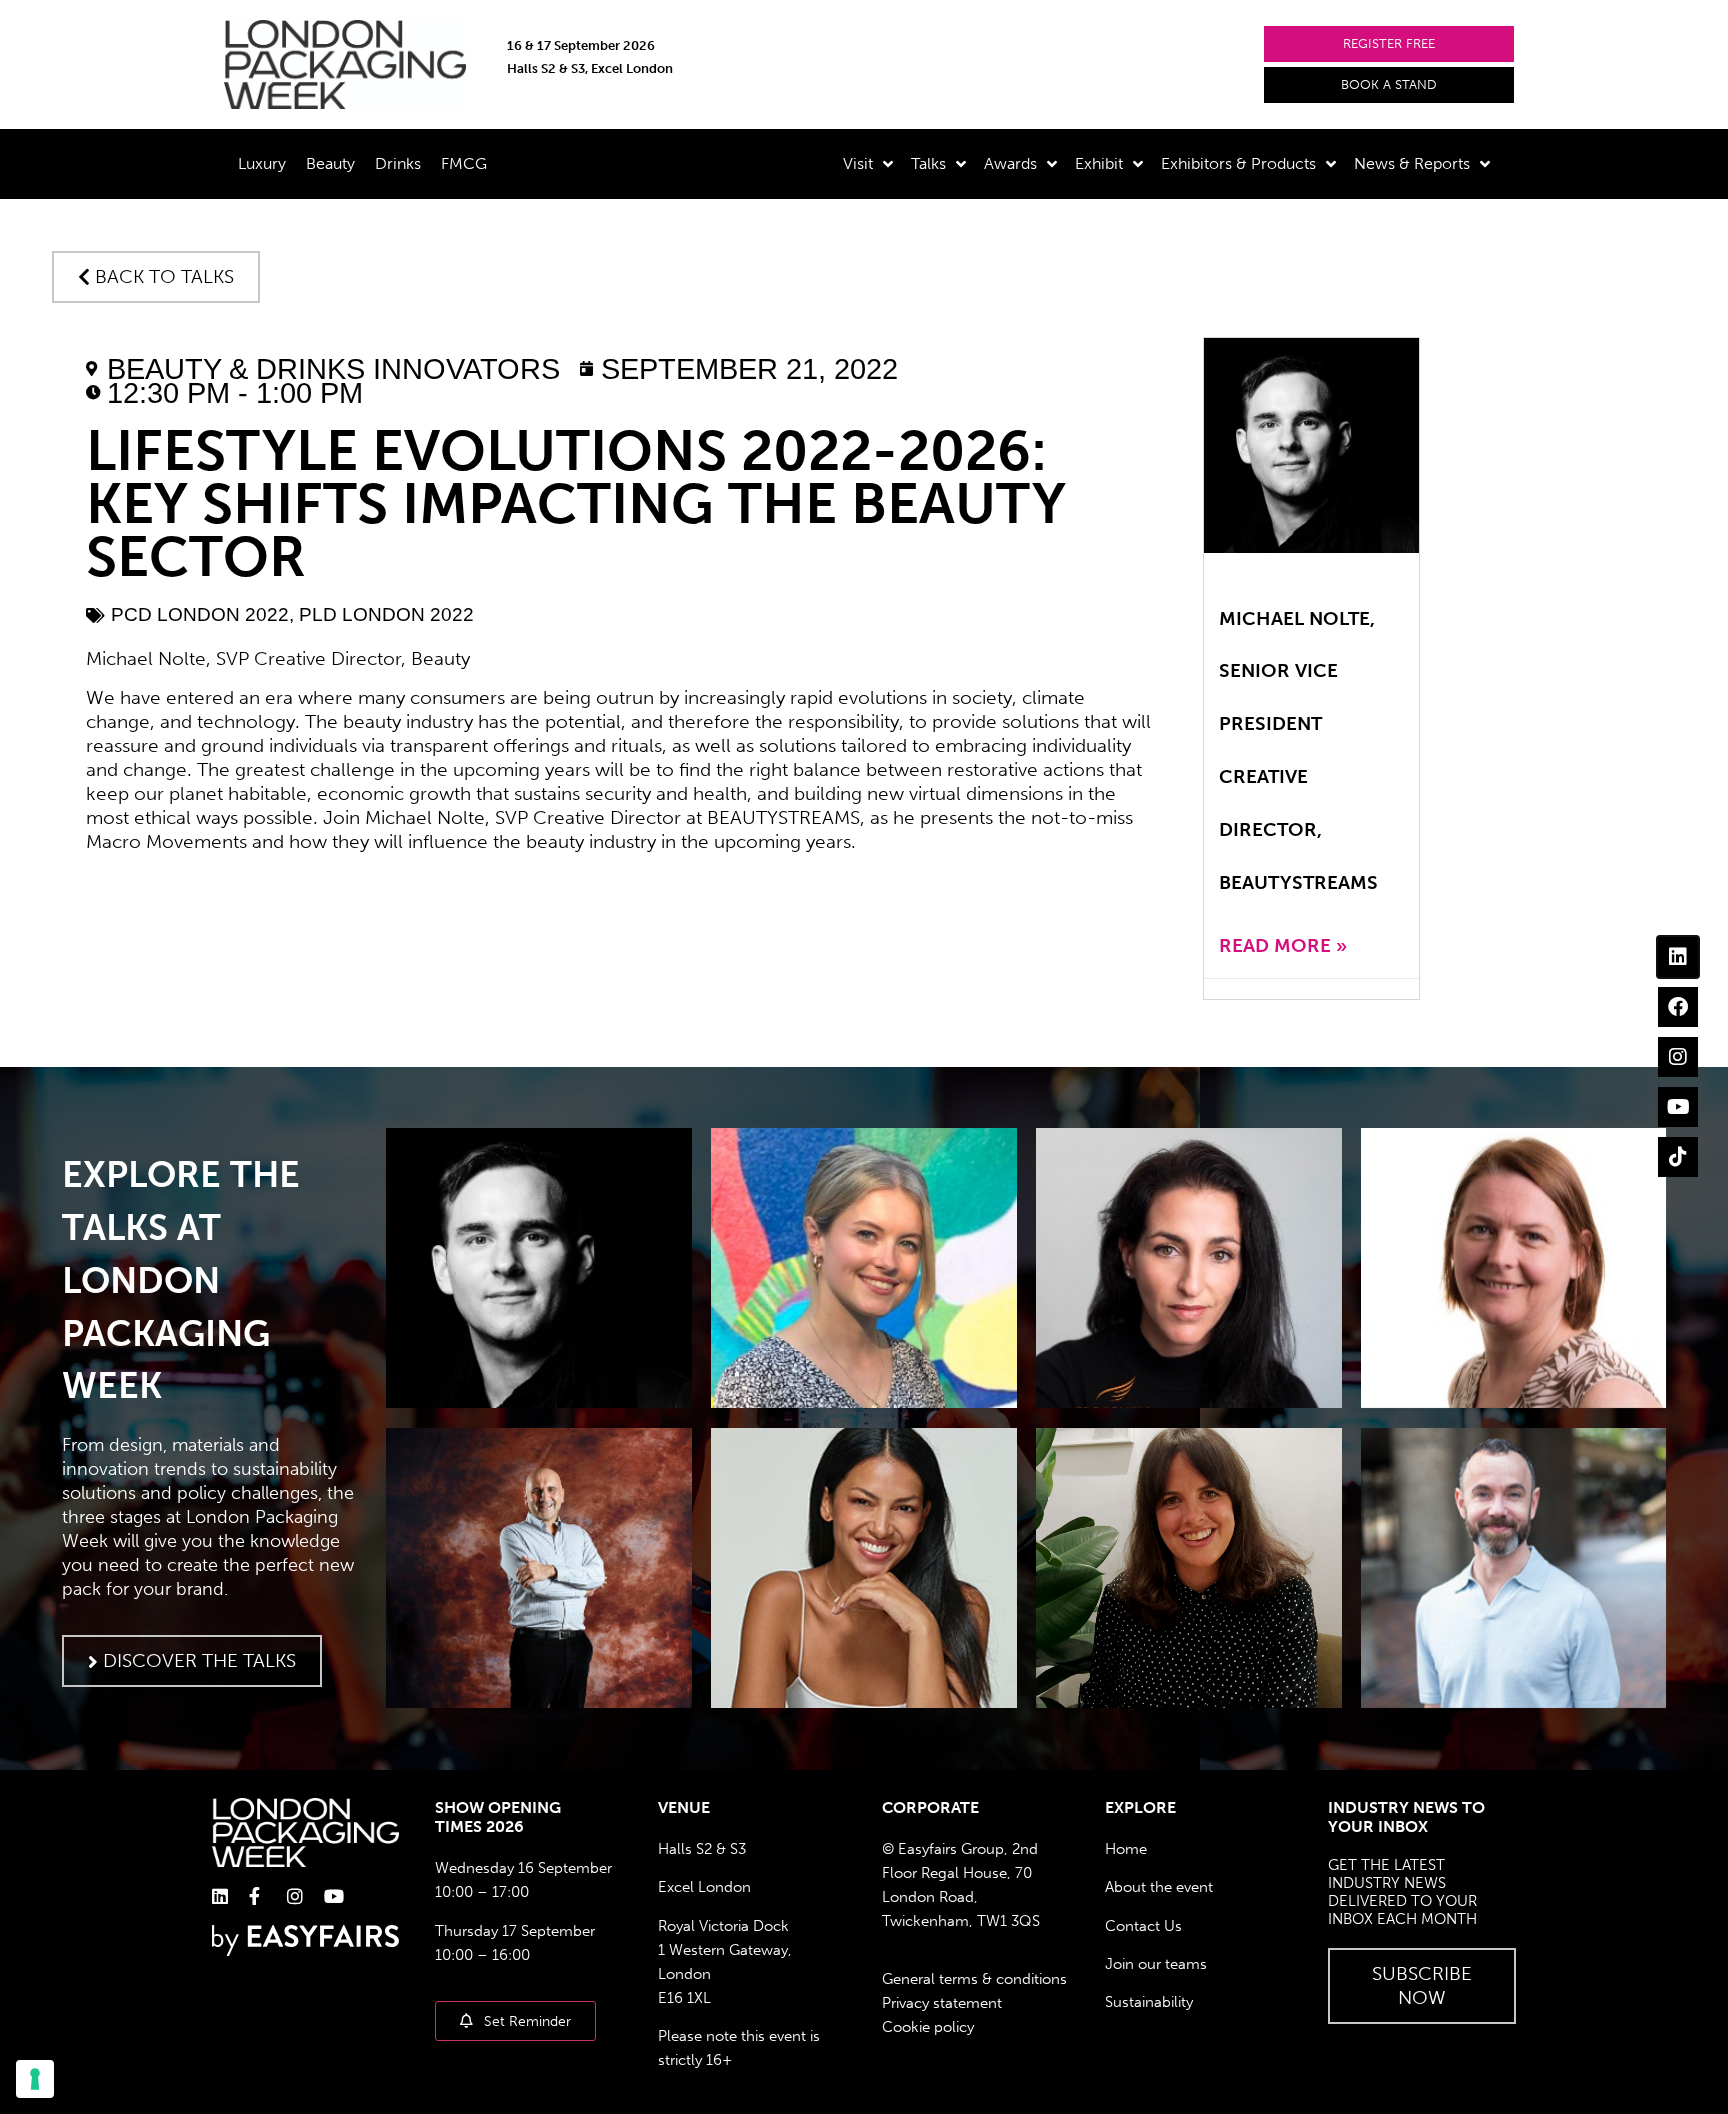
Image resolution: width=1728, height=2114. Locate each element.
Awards (1010, 163)
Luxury (262, 163)
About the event (1159, 1887)
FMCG (464, 163)
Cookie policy (928, 2027)
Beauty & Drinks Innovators (333, 369)
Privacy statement (942, 2003)
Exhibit (1099, 163)
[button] (1389, 44)
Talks (928, 163)
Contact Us (1143, 1926)
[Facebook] (1678, 1007)
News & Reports (1412, 163)
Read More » (1283, 945)
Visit (858, 163)
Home (1126, 1849)
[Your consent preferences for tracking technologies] (35, 2079)
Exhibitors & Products (1238, 163)
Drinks (398, 163)
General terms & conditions (974, 1979)
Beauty (330, 163)
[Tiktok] (1678, 1157)
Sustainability (1149, 2002)
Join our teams (1156, 1964)
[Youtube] (1678, 1107)
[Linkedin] (1678, 957)
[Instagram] (1678, 1057)
